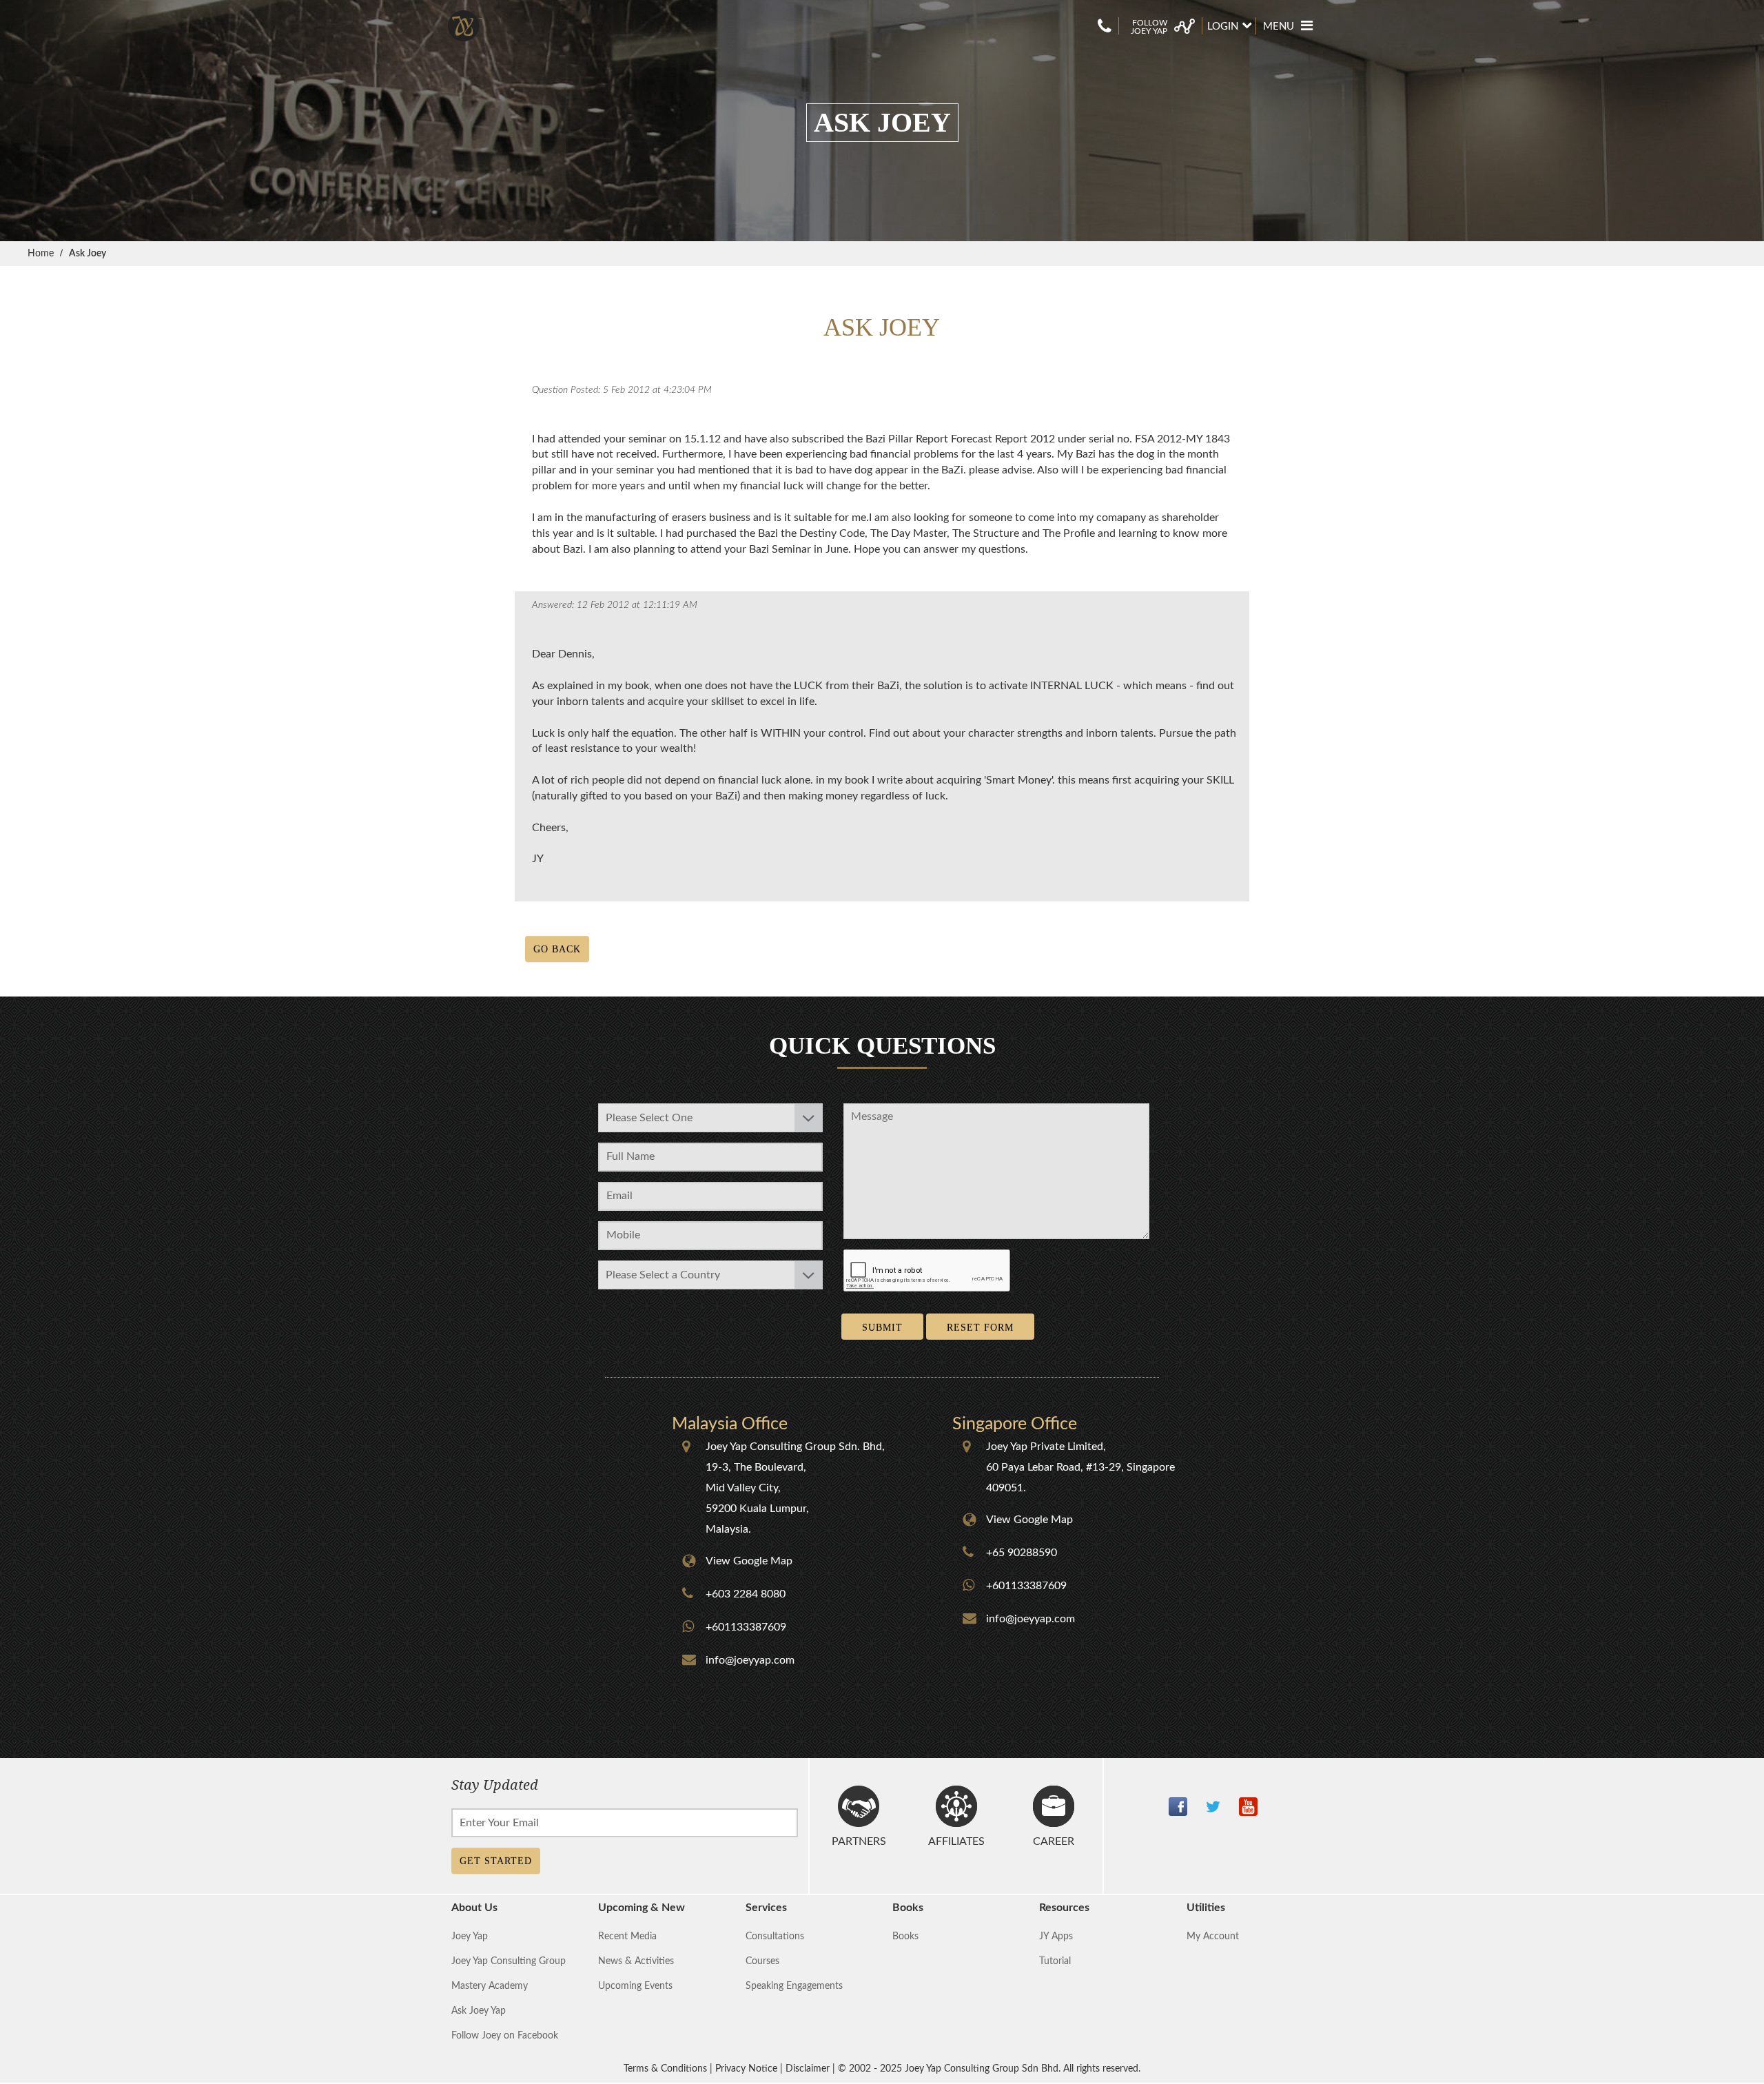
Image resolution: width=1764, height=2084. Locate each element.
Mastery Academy (490, 1986)
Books (905, 1937)
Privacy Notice (746, 2069)
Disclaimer (808, 2069)
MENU (1279, 27)
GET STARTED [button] (496, 1861)
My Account (1213, 1937)
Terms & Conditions (665, 2069)
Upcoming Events (635, 1986)
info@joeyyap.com (750, 1660)
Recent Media (627, 1937)
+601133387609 (746, 1627)
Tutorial (1055, 1961)
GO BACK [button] (557, 949)
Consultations (775, 1937)
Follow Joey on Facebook (505, 2036)
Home (41, 254)
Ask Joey (88, 254)
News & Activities (636, 1961)
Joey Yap (470, 1937)
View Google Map (749, 1561)
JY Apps (1056, 1937)
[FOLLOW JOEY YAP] (1160, 18)
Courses (762, 1961)
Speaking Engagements (794, 1986)
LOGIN (1223, 27)
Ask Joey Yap (479, 2011)
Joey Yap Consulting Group (509, 1961)
